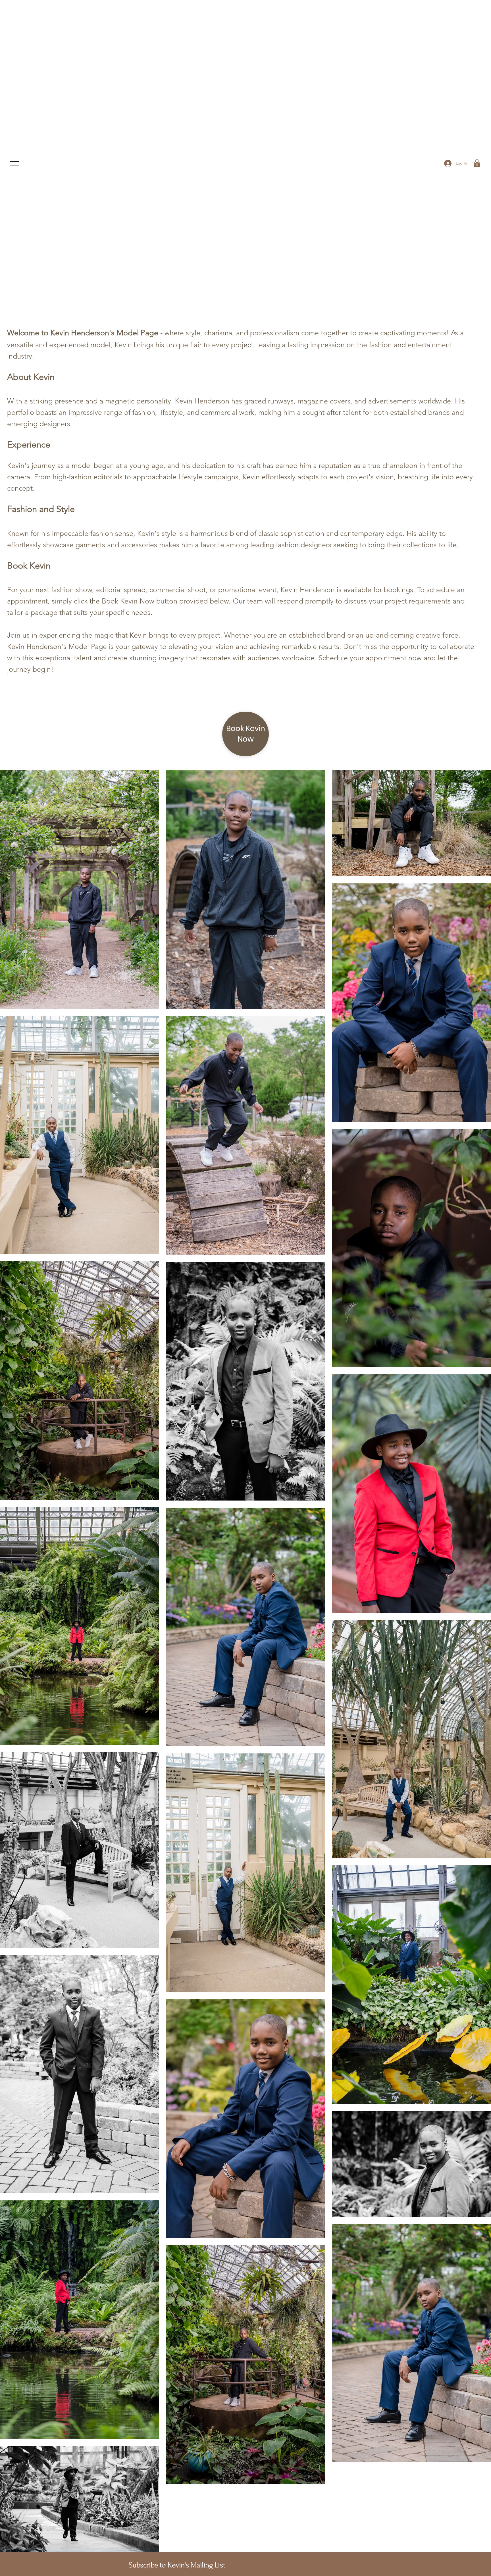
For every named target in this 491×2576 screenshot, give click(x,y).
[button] (477, 163)
